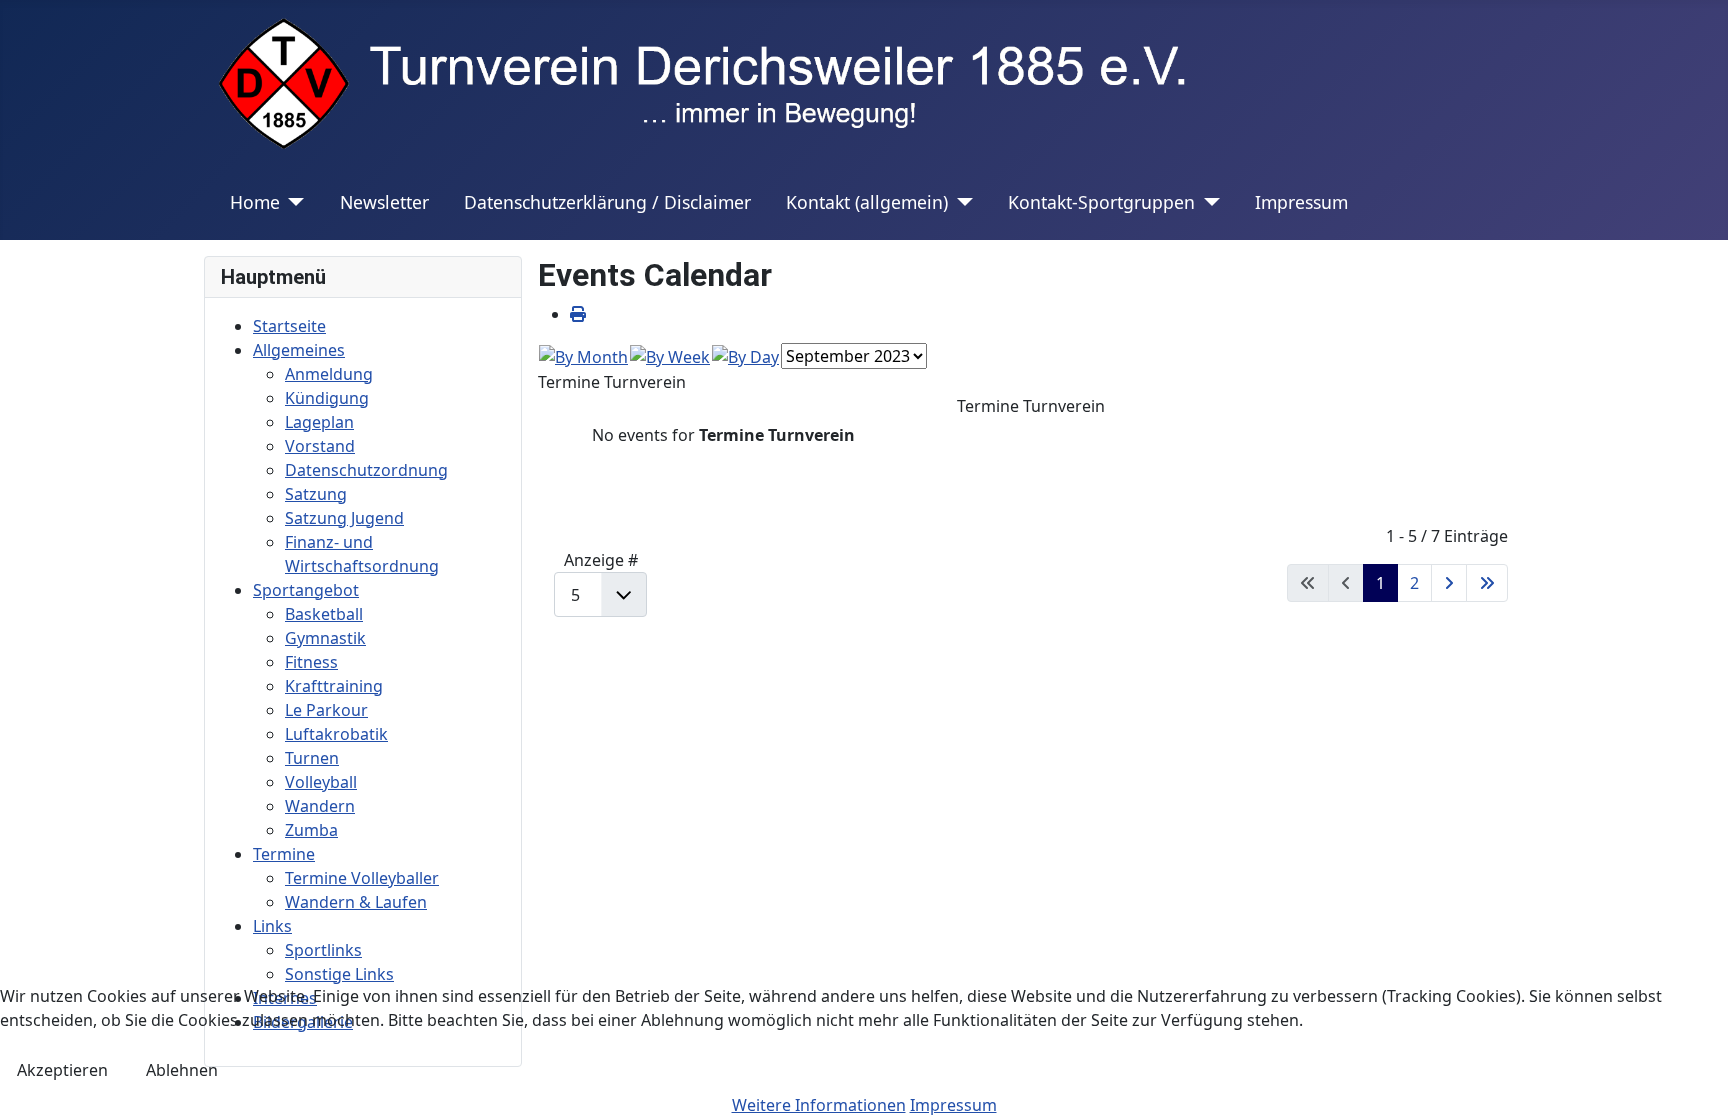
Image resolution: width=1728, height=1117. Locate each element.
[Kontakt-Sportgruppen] (1207, 202)
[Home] (292, 202)
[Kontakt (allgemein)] (960, 202)
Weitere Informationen (819, 1105)
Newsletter (384, 202)
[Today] (745, 355)
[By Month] (583, 355)
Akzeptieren (62, 1070)
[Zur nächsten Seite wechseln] (1449, 583)
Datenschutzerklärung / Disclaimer (607, 202)
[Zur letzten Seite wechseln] (1487, 583)
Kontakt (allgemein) (867, 202)
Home (255, 202)
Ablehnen (182, 1070)
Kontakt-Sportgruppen (1101, 202)
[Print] (578, 314)
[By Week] (670, 355)
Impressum (1301, 202)
